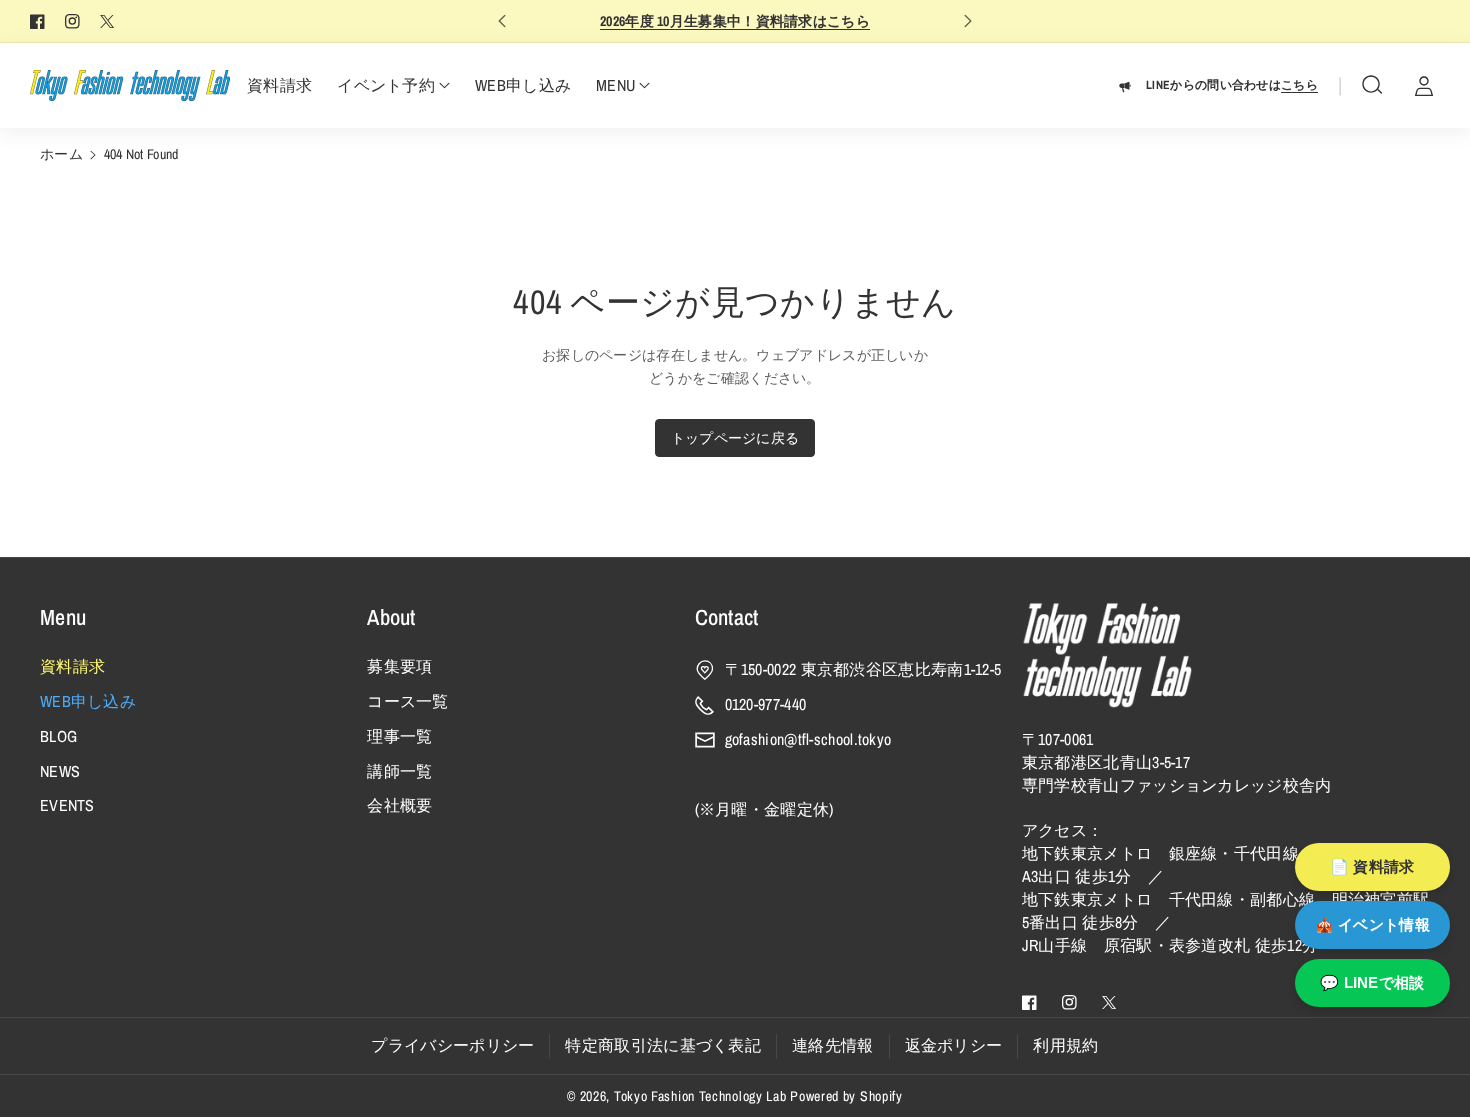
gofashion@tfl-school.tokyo (808, 739)
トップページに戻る (735, 438)
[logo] (1107, 655)
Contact (727, 617)
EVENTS (67, 805)
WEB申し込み (88, 701)
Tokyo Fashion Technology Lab (700, 1096)
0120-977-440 (766, 704)
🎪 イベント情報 (1372, 924)
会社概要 (399, 805)
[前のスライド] (502, 21)
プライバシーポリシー (452, 1045)
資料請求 (72, 666)
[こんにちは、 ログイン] (1424, 85)
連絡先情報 (833, 1045)
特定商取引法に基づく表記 (663, 1045)
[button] (1372, 85)
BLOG (58, 736)
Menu (63, 617)
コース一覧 (408, 701)
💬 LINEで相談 (1372, 982)
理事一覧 (399, 736)
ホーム (61, 154)
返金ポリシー (954, 1045)
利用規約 (1065, 1045)
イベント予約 (386, 85)
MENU (615, 85)
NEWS (60, 771)
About (391, 617)
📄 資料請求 (1372, 866)
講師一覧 (399, 771)
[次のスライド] (968, 21)
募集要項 (399, 666)
